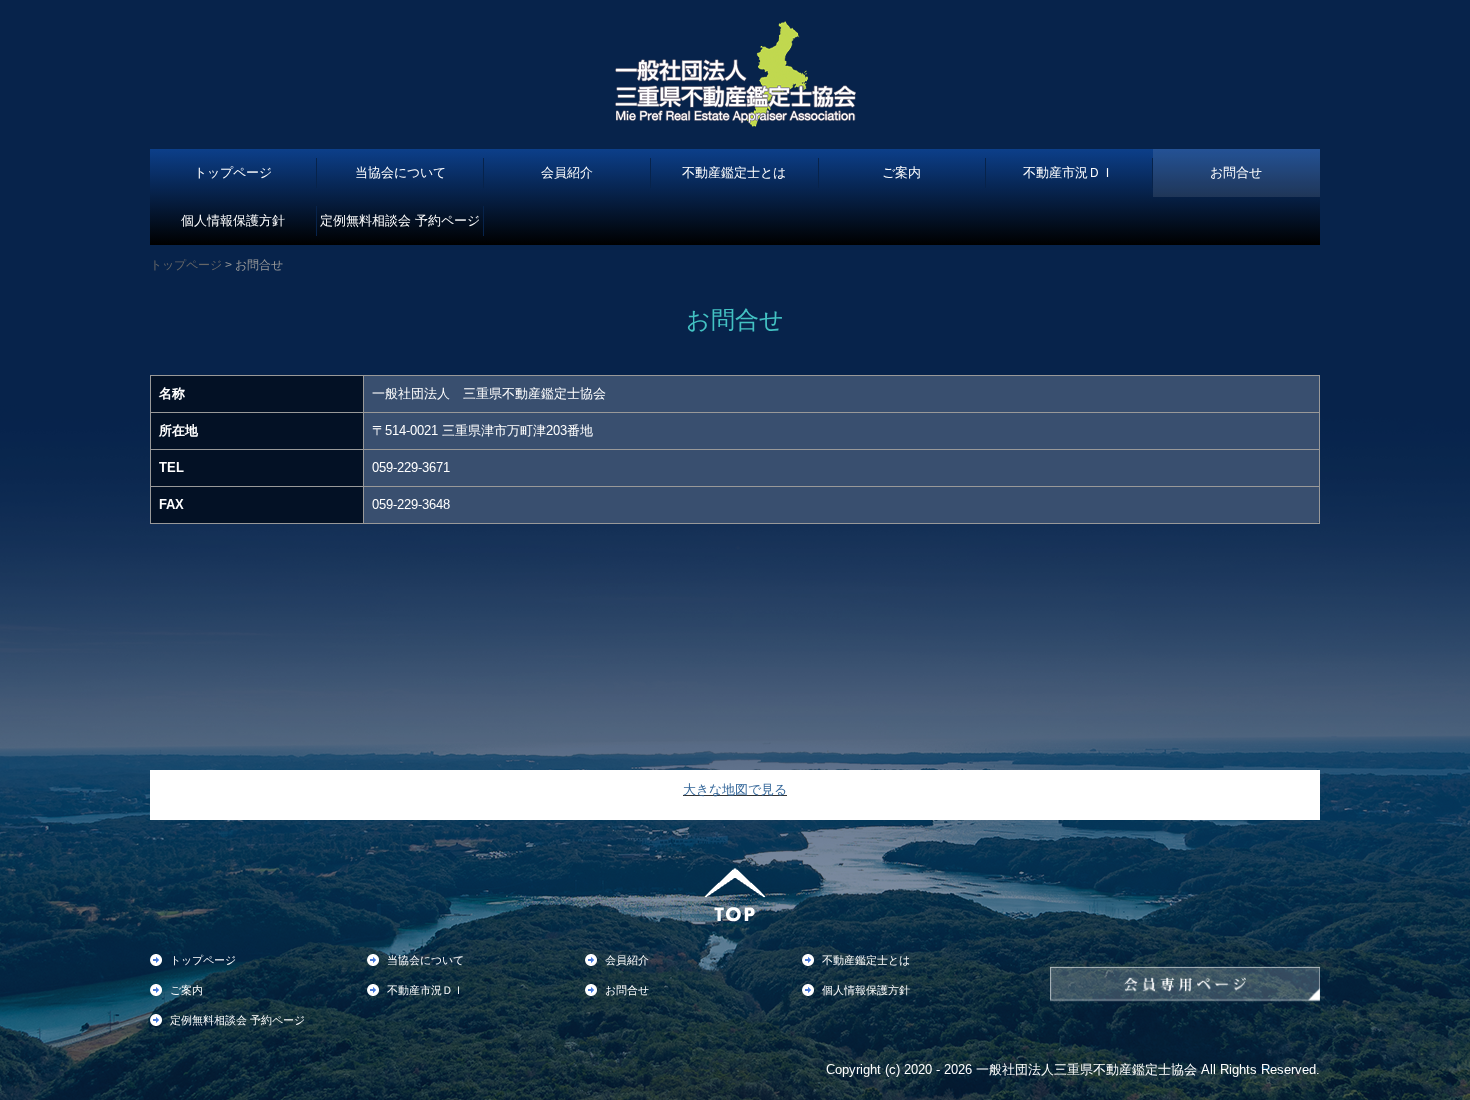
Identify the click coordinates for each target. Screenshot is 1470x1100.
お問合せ (1236, 172)
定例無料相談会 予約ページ (400, 220)
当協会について (400, 172)
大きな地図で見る (735, 789)
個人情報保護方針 (233, 220)
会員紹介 (567, 172)
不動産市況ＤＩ (1068, 172)
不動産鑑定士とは (734, 172)
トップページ (233, 172)
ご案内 (901, 172)
